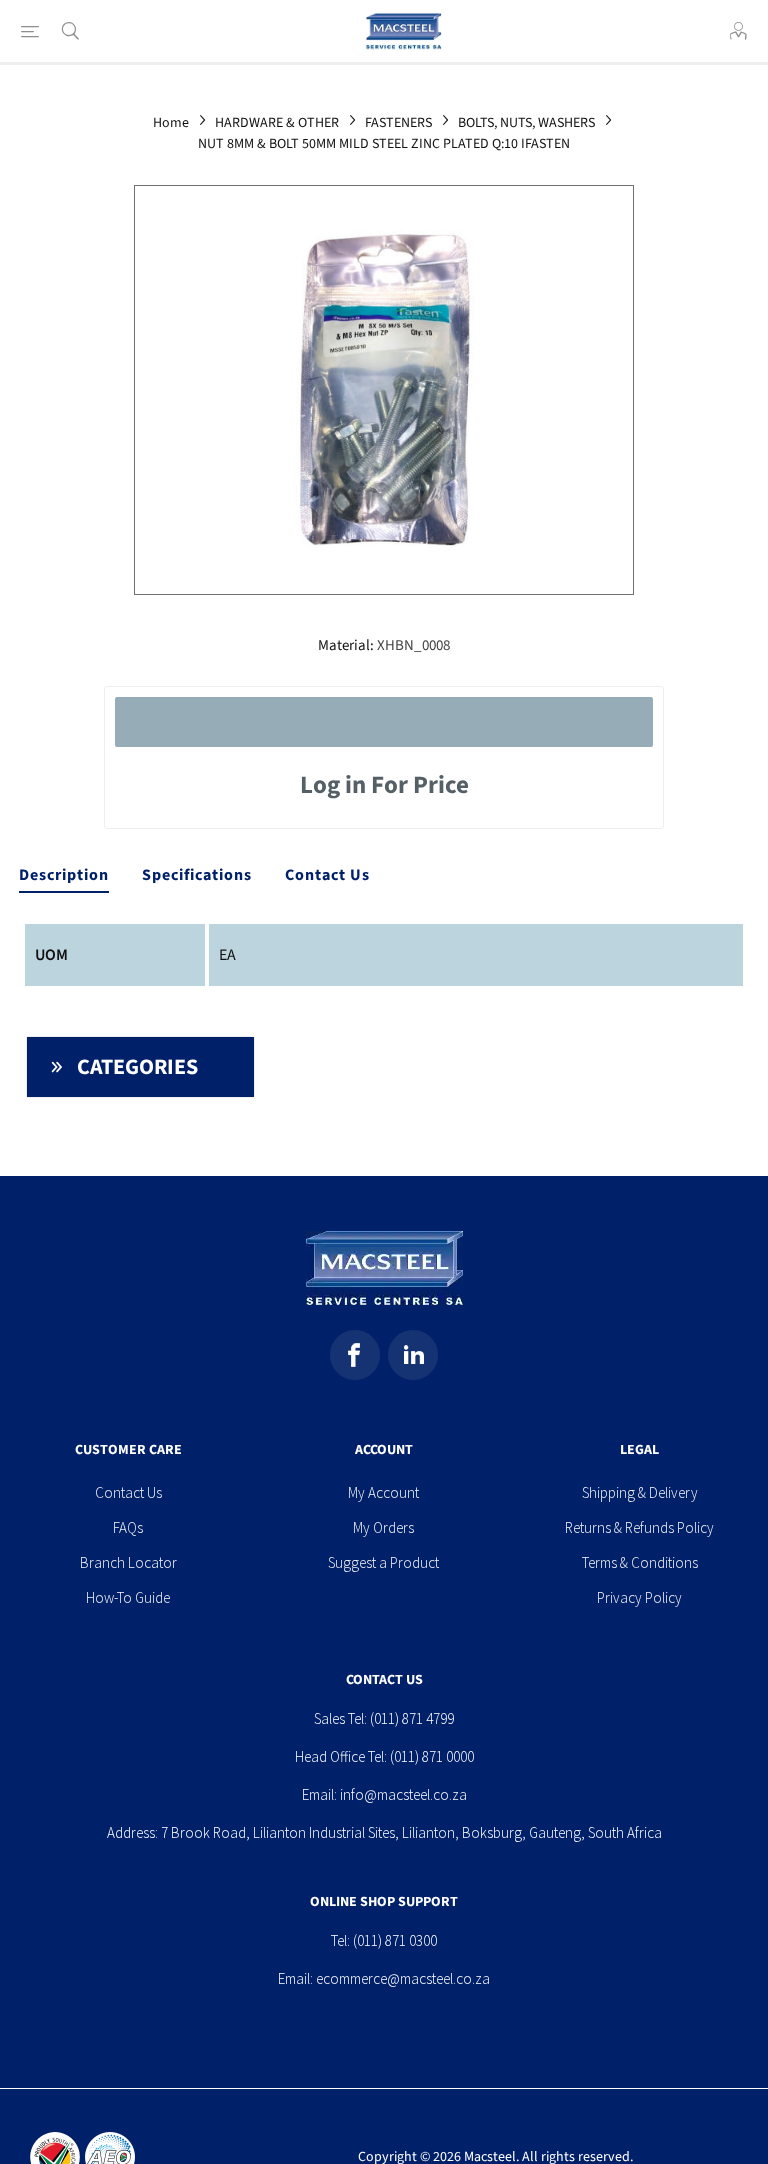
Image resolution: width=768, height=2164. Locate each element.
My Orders (383, 1527)
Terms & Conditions (640, 1562)
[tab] (64, 876)
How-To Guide (128, 1597)
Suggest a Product (383, 1562)
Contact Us (327, 875)
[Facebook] (355, 1355)
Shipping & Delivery (640, 1492)
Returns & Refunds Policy (639, 1527)
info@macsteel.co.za (403, 1794)
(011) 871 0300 (395, 1940)
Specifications (197, 875)
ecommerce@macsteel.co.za (403, 1978)
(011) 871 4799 (412, 1718)
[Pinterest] (413, 1355)
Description (64, 875)
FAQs (128, 1527)
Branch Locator (128, 1562)
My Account (383, 1492)
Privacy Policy (639, 1597)
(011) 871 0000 (432, 1756)
